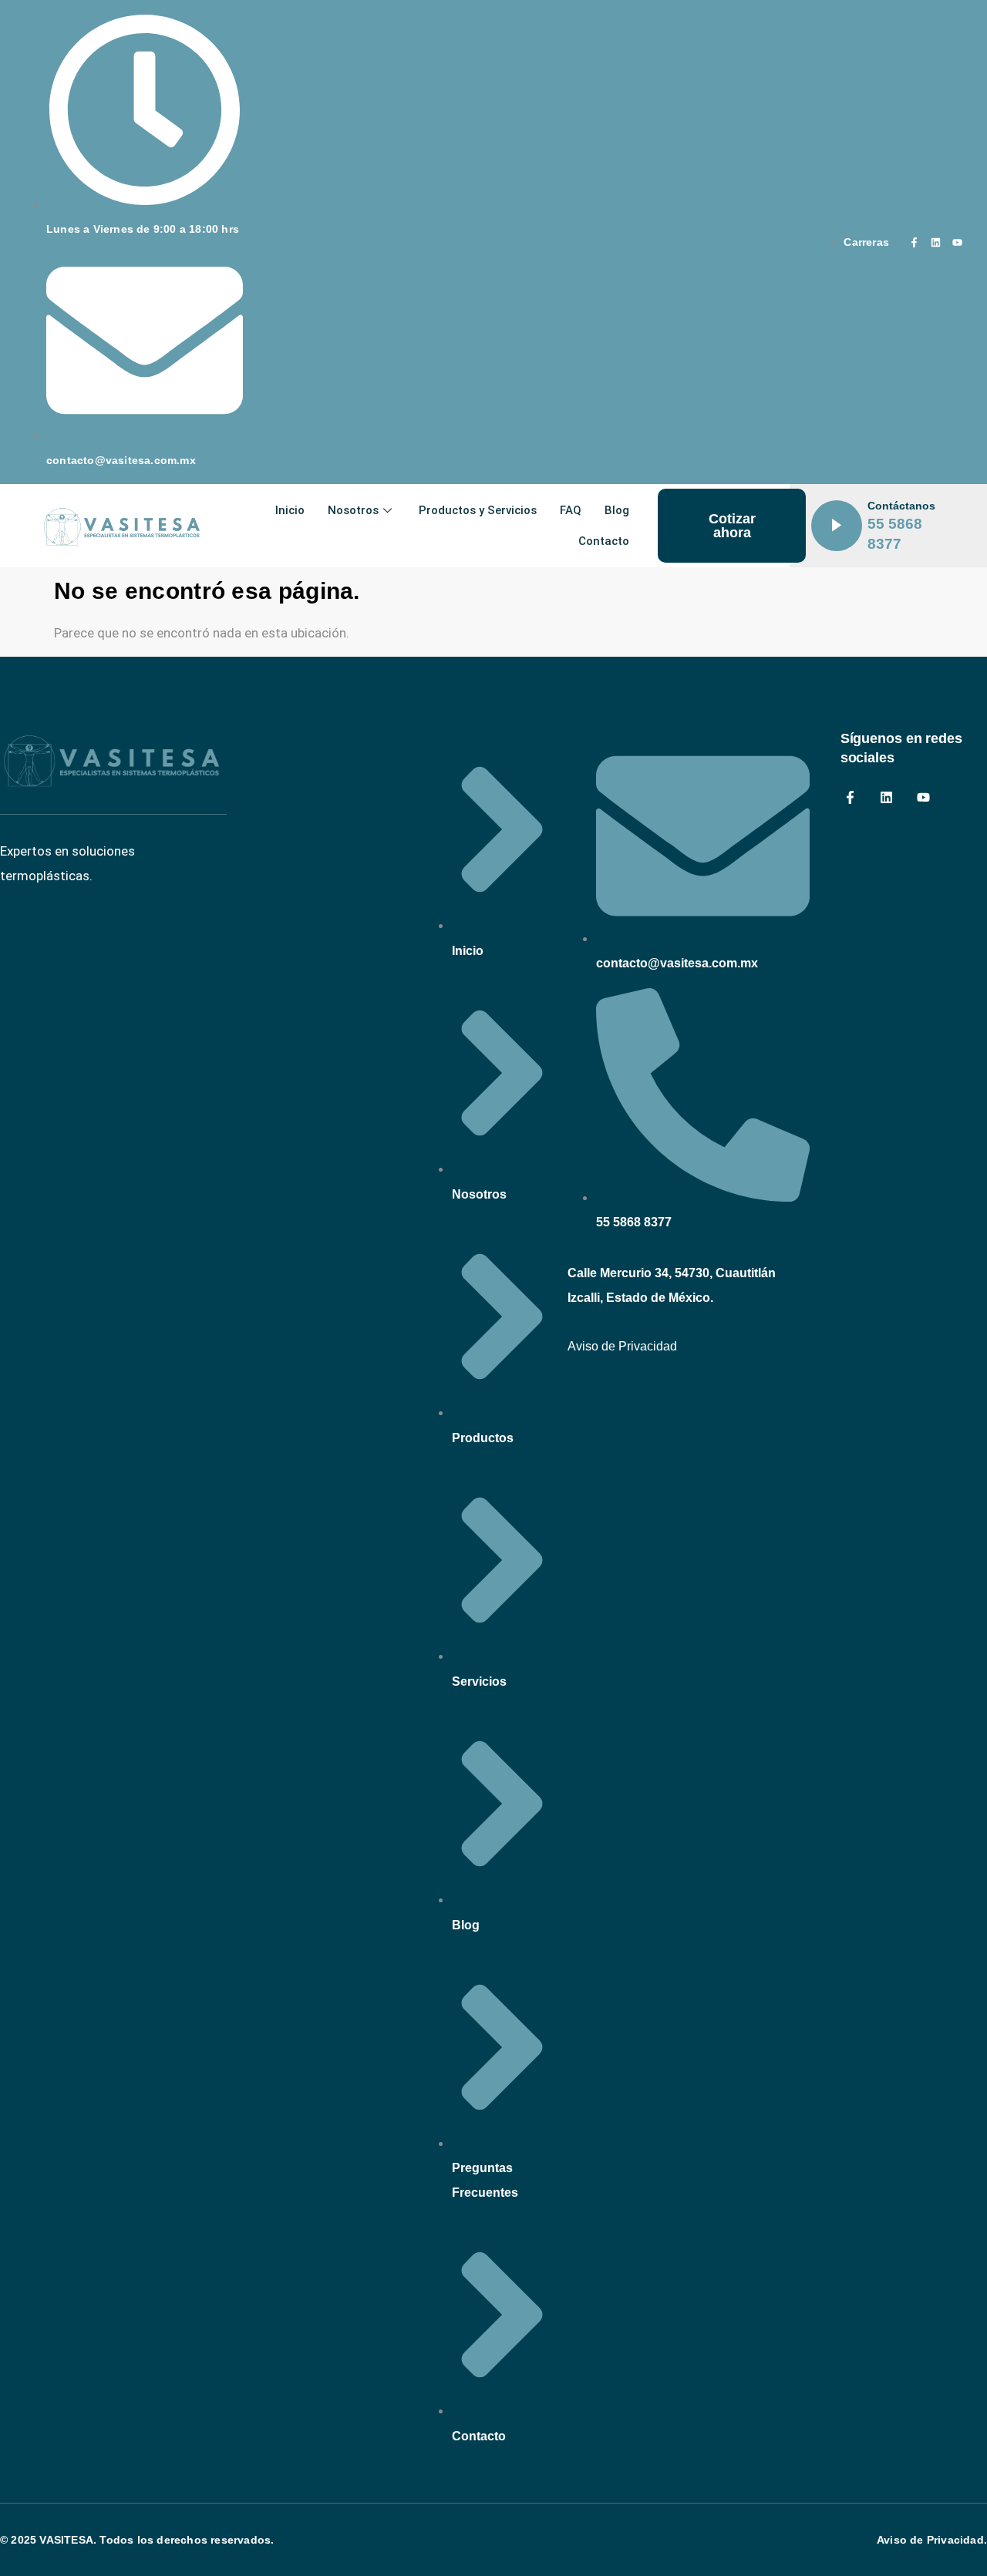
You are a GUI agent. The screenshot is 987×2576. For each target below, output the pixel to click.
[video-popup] (837, 526)
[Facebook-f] (915, 242)
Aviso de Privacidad (622, 1346)
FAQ (571, 510)
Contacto (604, 541)
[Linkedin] (936, 242)
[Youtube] (958, 242)
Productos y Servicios (478, 510)
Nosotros (353, 510)
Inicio (290, 510)
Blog (617, 510)
